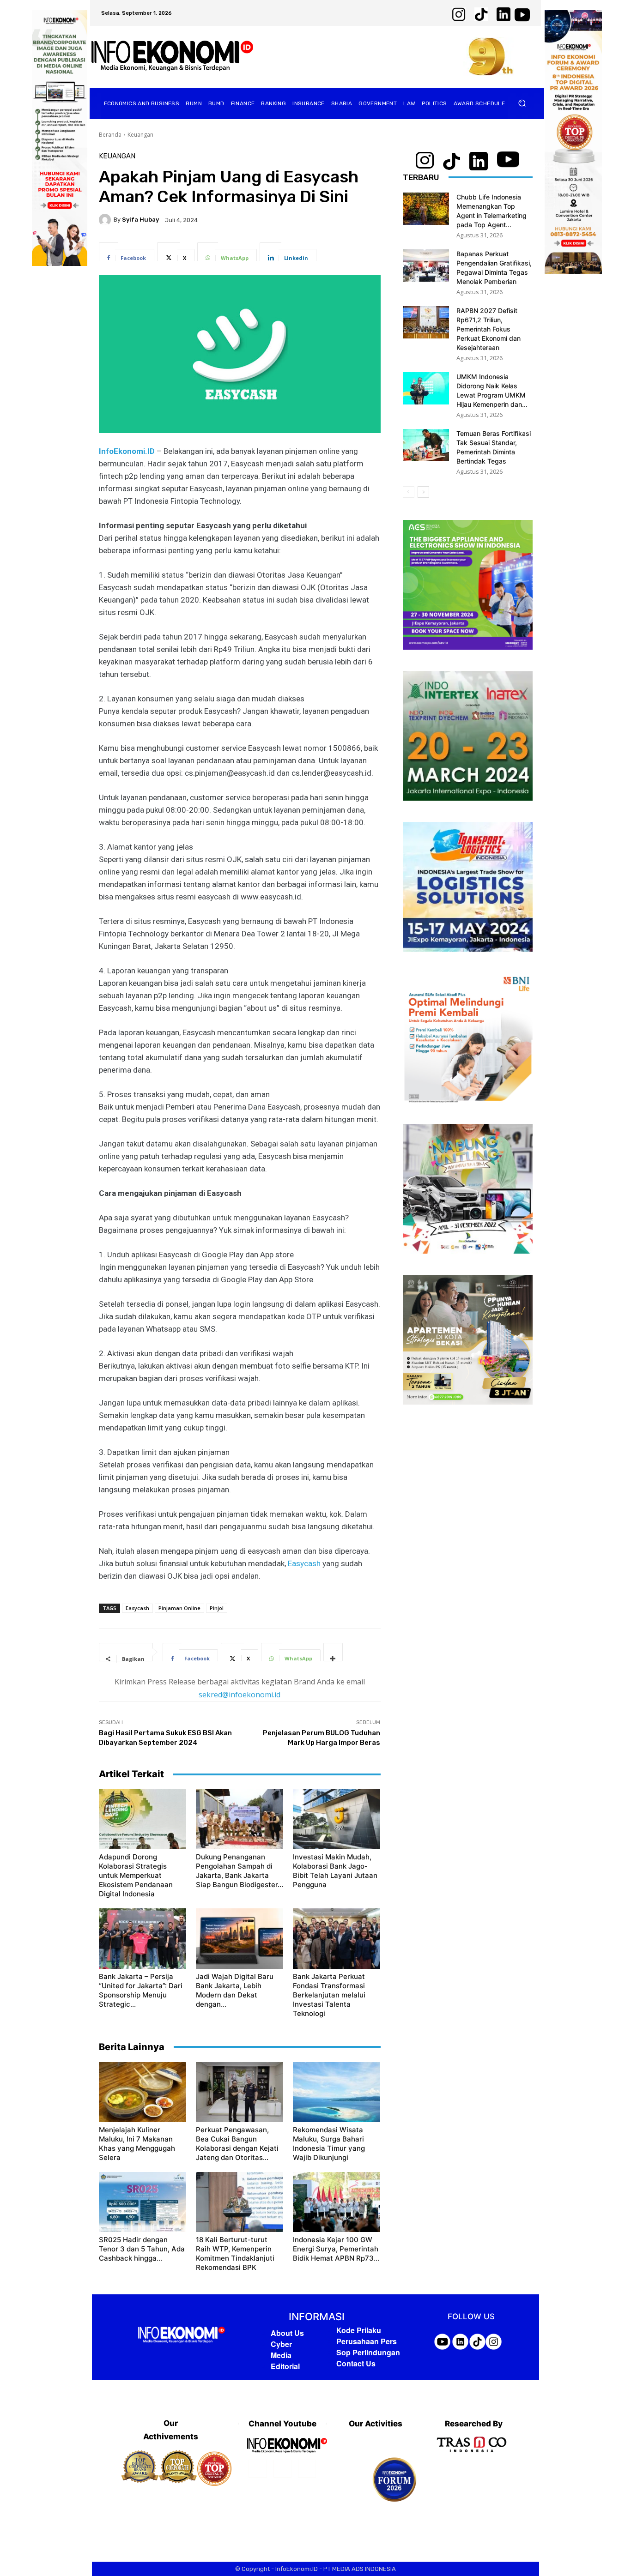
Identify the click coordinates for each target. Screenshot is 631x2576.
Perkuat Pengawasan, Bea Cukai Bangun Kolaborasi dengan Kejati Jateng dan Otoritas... (237, 2144)
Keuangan (140, 135)
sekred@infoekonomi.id (240, 1695)
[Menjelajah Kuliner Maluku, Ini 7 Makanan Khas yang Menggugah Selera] (143, 2092)
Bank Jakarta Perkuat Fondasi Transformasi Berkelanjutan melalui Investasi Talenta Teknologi (329, 1995)
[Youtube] (307, 2469)
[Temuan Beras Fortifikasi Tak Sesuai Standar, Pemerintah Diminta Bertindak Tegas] (426, 445)
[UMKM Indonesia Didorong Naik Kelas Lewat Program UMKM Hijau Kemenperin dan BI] (426, 388)
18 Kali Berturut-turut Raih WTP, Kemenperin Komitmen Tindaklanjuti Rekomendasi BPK (235, 2253)
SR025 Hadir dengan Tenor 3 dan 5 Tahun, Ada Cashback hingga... (142, 2249)
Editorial (285, 2366)
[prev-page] (409, 492)
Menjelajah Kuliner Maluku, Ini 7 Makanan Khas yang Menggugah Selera (137, 2144)
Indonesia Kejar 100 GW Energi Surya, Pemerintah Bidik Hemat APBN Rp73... (336, 2249)
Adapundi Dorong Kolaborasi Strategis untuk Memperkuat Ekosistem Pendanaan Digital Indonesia (136, 1875)
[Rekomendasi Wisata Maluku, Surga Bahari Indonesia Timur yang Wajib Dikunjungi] (337, 2092)
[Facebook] (258, 2469)
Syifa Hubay (140, 220)
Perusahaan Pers (367, 2341)
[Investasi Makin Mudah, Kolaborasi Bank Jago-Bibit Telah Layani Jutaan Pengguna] (337, 1819)
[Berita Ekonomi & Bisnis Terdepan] (172, 57)
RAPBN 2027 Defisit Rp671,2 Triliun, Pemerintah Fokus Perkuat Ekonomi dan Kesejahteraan (488, 329)
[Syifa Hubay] (106, 220)
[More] (333, 1652)
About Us (287, 2333)
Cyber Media (281, 2350)
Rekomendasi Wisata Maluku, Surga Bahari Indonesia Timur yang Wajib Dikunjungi (329, 2144)
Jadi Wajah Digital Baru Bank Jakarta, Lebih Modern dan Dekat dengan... (235, 1990)
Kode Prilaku (359, 2330)
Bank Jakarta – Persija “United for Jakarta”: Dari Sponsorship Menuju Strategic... (141, 1990)
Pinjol (217, 1608)
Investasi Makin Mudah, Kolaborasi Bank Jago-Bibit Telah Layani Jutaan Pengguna (335, 1871)
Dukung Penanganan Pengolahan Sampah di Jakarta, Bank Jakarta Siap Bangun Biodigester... (240, 1871)
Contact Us (356, 2363)
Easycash (304, 1563)
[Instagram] (282, 2469)
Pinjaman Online (179, 1608)
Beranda (110, 135)
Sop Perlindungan (368, 2352)
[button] (522, 103)
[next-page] (423, 492)
